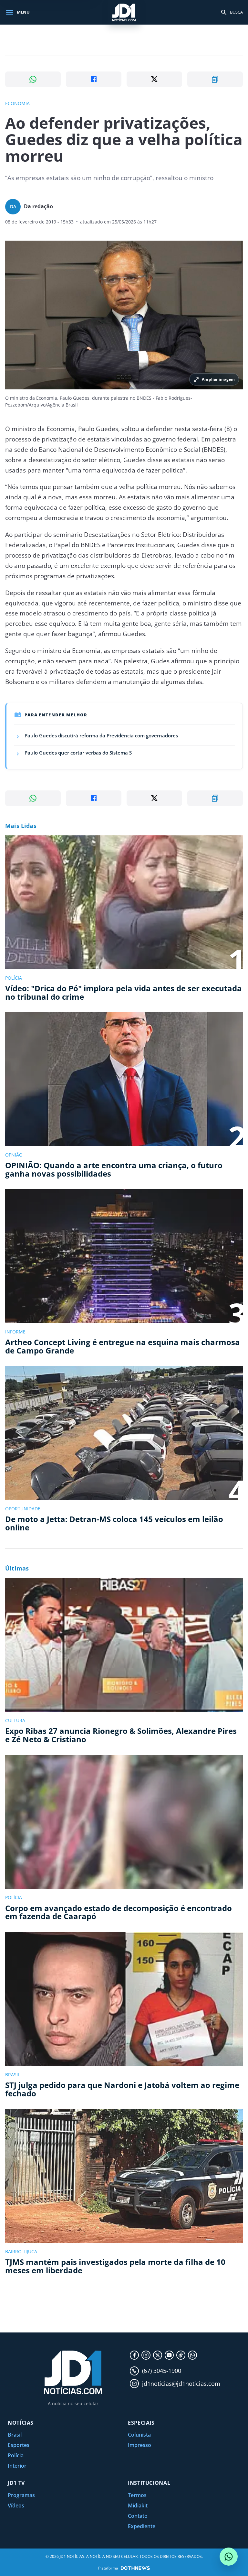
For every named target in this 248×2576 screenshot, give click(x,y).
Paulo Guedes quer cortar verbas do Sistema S (78, 753)
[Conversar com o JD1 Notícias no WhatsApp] (229, 2557)
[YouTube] (169, 2355)
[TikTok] (181, 2355)
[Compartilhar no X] (154, 79)
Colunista (139, 2435)
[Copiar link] (215, 79)
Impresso (139, 2445)
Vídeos (16, 2505)
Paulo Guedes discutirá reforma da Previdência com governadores (101, 735)
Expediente (142, 2526)
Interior (17, 2466)
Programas (21, 2495)
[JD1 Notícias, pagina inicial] (124, 12)
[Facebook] (134, 2355)
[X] (158, 2355)
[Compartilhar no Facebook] (94, 79)
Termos (137, 2495)
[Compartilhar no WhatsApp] (33, 79)
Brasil (15, 2435)
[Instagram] (146, 2355)
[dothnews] (135, 2568)
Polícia (16, 2455)
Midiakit (138, 2505)
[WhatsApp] (192, 2355)
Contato (138, 2516)
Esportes (19, 2445)
